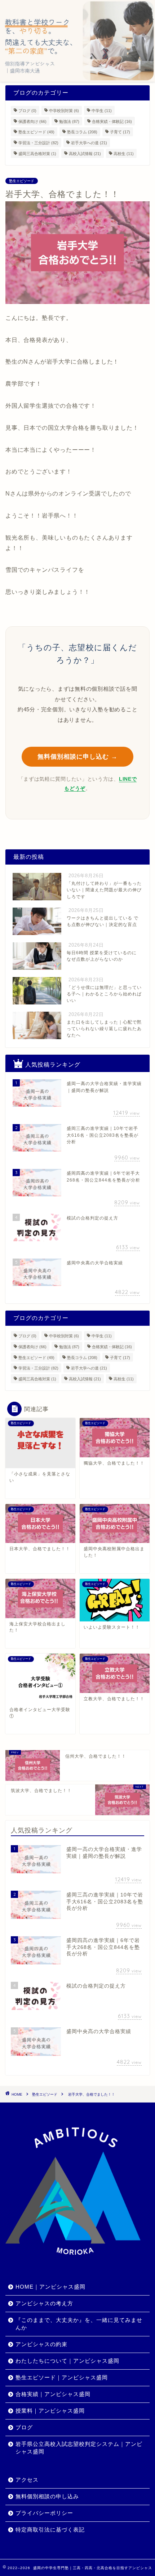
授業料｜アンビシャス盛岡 (50, 2411)
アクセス (27, 2480)
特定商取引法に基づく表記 (50, 2530)
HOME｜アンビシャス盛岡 (50, 2287)
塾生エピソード (36, 132)
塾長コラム (82, 132)
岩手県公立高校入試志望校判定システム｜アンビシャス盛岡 (79, 2448)
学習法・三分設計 (38, 143)
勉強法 (69, 121)
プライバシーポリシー (44, 2513)
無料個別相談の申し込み (47, 2496)
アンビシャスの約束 (41, 2344)
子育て (120, 132)
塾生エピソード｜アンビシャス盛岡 (62, 2377)
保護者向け (32, 121)
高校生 (124, 154)
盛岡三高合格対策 (37, 154)
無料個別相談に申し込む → (77, 757)
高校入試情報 (85, 154)
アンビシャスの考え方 (44, 2303)
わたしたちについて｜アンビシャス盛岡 (67, 2361)
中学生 (102, 111)
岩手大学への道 (89, 143)
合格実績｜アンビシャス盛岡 (53, 2394)
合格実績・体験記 (112, 121)
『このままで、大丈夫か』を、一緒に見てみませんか (79, 2324)
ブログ (27, 111)
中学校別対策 (64, 111)
